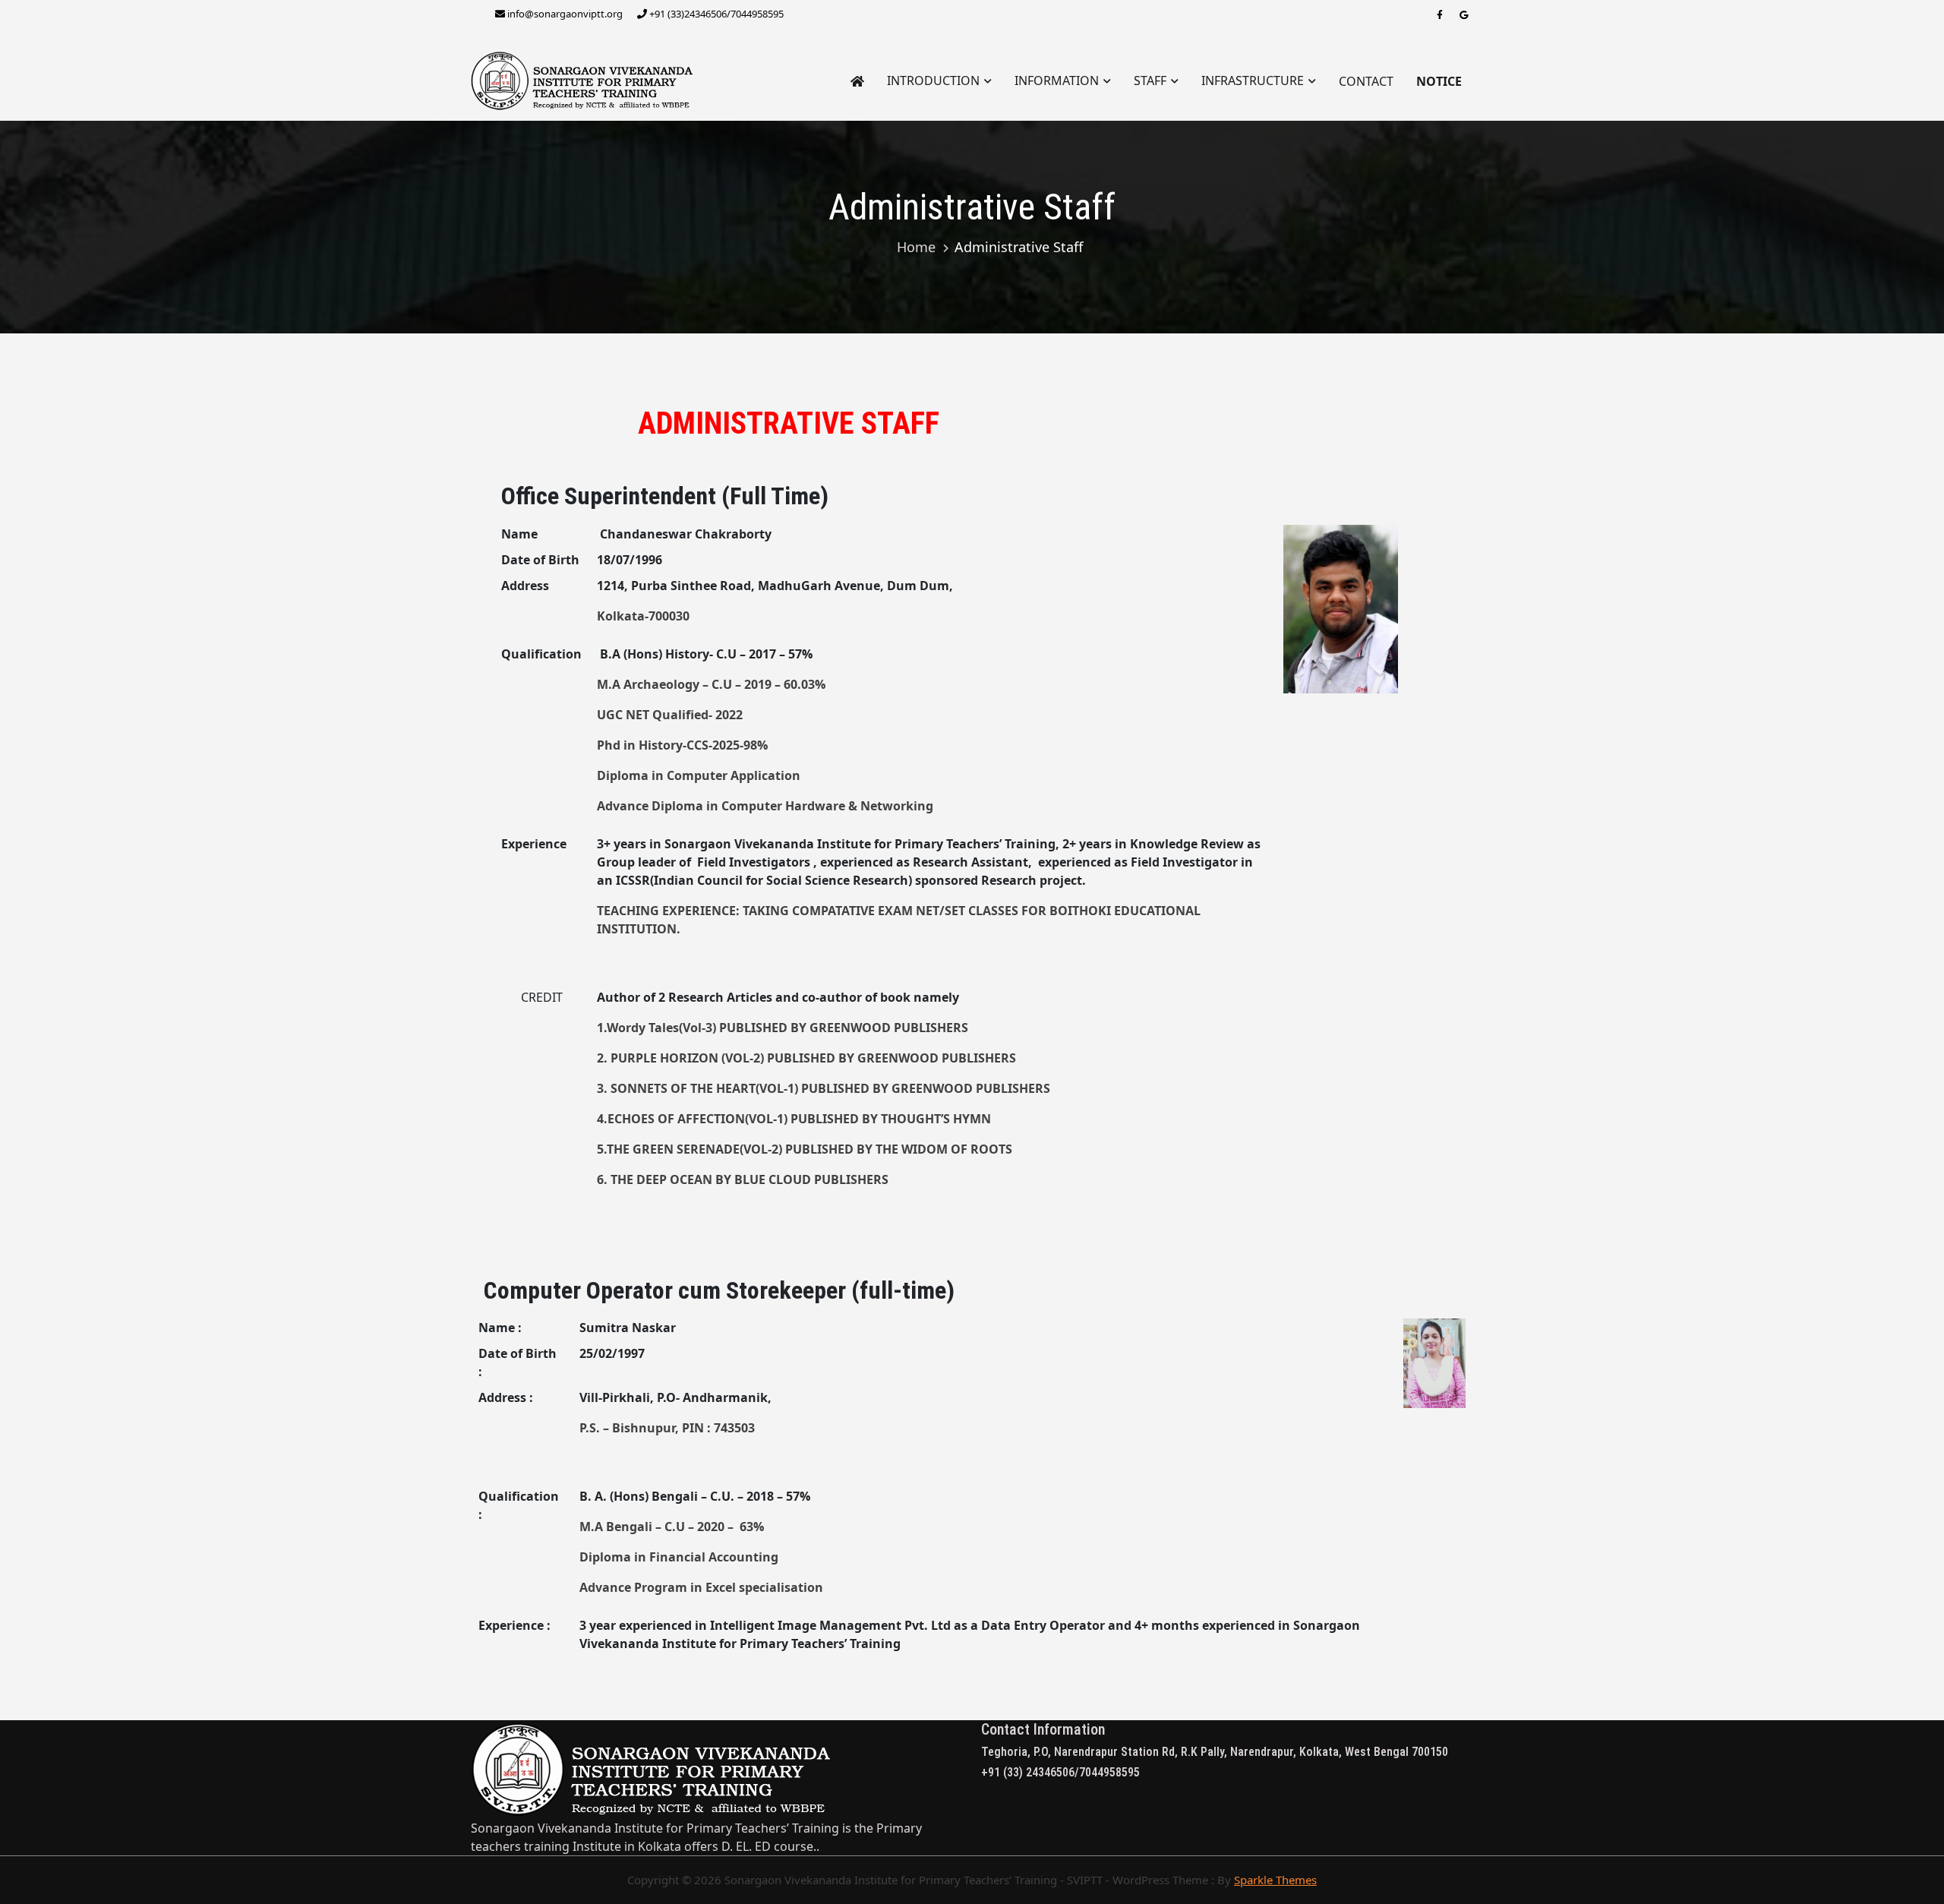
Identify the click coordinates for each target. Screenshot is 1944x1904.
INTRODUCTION (933, 81)
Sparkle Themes (1275, 1880)
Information (1057, 81)
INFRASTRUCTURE (1253, 81)
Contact (1366, 81)
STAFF (1150, 81)
